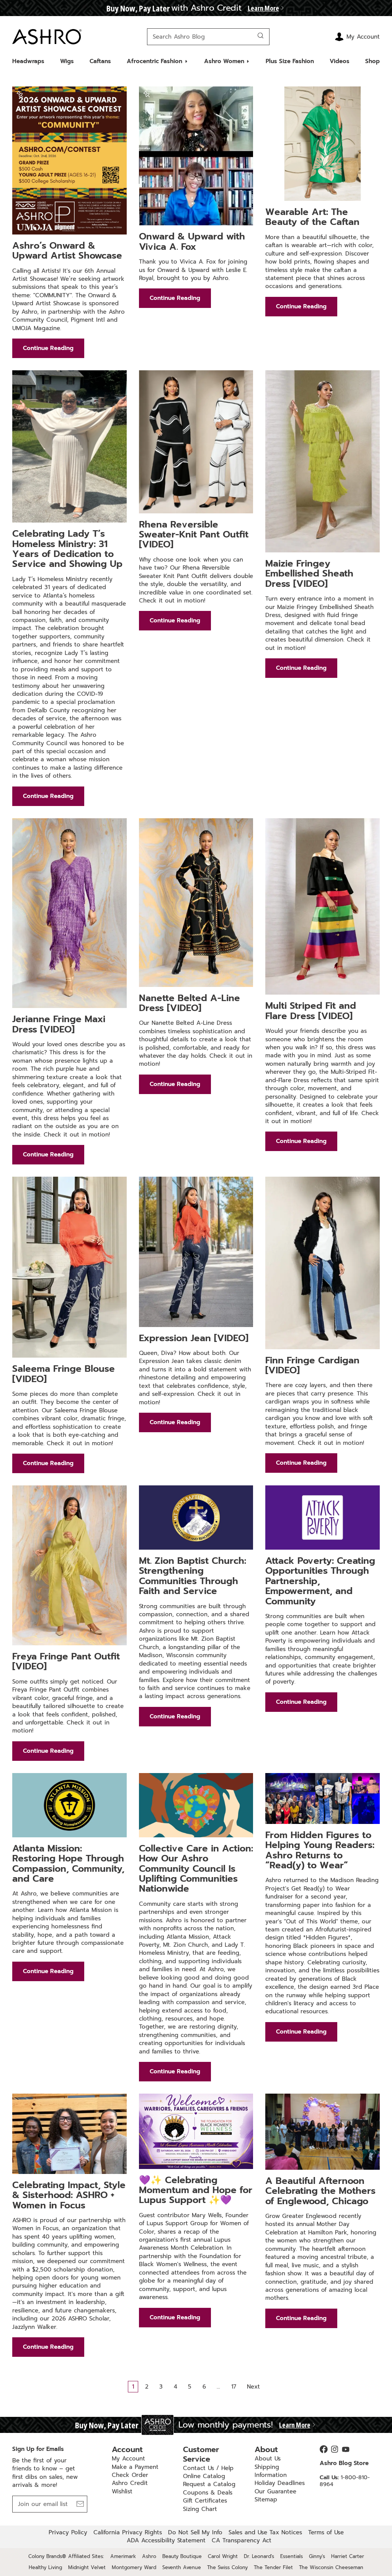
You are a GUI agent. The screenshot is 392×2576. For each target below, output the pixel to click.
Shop (372, 61)
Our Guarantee (275, 2491)
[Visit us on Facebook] (324, 2449)
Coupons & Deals (208, 2493)
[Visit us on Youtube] (346, 2449)
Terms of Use (326, 2532)
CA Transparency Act (242, 2540)
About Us (268, 2459)
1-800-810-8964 (345, 2481)
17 (234, 2387)
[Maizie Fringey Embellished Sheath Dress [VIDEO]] (323, 461)
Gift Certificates (205, 2501)
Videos (340, 61)
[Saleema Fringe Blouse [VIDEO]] (69, 1267)
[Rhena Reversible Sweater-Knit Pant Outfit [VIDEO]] (196, 442)
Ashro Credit (130, 2483)
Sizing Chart (200, 2509)
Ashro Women (224, 61)
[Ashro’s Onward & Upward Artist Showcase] (69, 160)
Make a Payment (135, 2467)
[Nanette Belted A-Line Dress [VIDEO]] (196, 903)
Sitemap (266, 2499)
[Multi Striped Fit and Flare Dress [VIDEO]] (323, 907)
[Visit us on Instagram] (335, 2449)
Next (253, 2387)
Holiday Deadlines (280, 2483)
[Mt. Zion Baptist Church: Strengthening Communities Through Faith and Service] (196, 1518)
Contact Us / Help (208, 2468)
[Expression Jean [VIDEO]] (196, 1252)
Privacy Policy (68, 2532)
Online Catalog (204, 2476)
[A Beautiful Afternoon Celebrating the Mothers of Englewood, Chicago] (323, 2132)
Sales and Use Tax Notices (265, 2532)
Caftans (100, 61)
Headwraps (28, 61)
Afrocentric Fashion (154, 61)
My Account (128, 2459)
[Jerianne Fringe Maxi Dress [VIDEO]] (69, 913)
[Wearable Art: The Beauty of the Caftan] (323, 144)
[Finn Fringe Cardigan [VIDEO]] (323, 1263)
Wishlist (122, 2491)
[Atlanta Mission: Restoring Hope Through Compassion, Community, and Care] (69, 1805)
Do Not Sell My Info (195, 2532)
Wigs (67, 61)
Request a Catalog (209, 2484)
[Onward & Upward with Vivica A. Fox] (196, 156)
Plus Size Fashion (290, 61)
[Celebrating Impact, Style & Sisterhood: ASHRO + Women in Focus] (69, 2134)
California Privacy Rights (128, 2532)
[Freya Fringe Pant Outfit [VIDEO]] (69, 1565)
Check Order (130, 2475)
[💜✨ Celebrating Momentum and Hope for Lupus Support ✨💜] (196, 2131)
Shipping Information (271, 2471)
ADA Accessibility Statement (166, 2540)
